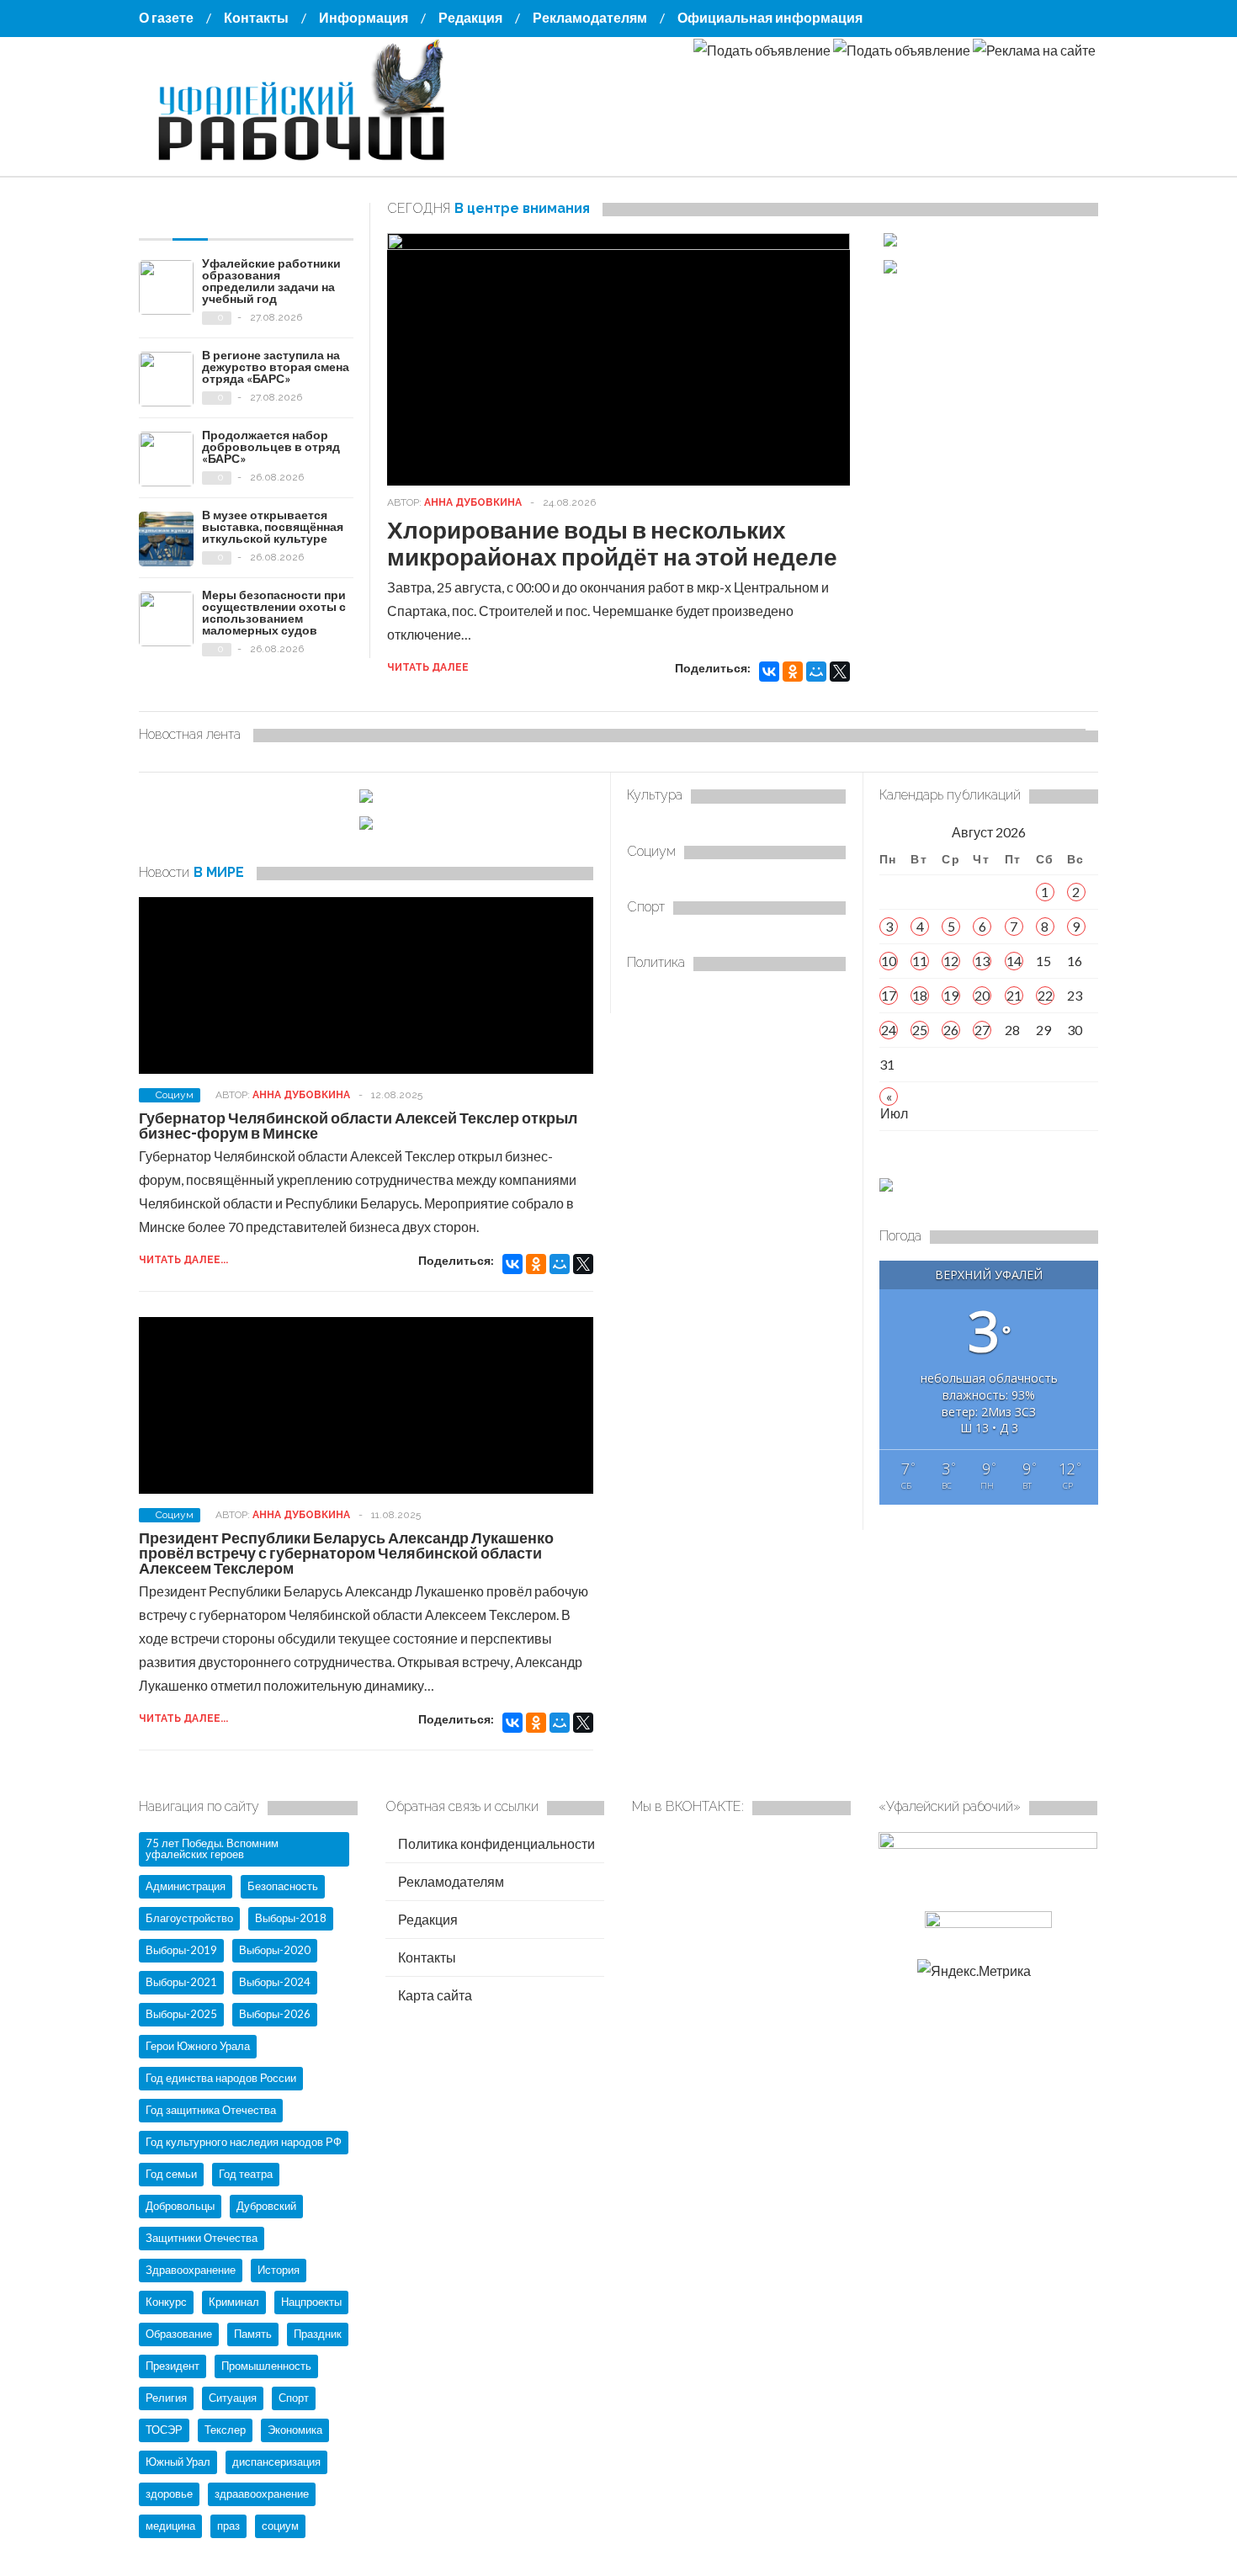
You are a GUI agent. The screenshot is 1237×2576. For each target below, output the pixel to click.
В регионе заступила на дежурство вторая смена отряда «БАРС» (276, 366)
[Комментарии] (286, 215)
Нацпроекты (311, 2302)
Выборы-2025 (181, 2014)
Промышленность (266, 2366)
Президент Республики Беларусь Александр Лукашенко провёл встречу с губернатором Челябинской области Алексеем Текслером (346, 1553)
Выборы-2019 (181, 1950)
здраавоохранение (262, 2494)
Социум (175, 1095)
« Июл (889, 1097)
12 (951, 961)
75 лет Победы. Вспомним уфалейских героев (212, 1848)
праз (228, 2526)
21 (1014, 995)
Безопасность (283, 1886)
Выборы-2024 (275, 1982)
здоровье (169, 2494)
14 (1014, 961)
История (279, 2270)
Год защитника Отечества (211, 2110)
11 (920, 961)
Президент (173, 2366)
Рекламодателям (590, 17)
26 (951, 1030)
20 (982, 995)
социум (280, 2526)
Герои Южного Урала (198, 2046)
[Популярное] (238, 215)
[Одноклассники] (793, 672)
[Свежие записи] (190, 215)
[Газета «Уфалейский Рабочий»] (307, 162)
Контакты (256, 17)
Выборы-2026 (275, 2014)
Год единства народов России (221, 2078)
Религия (166, 2398)
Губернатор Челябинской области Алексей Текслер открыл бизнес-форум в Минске (358, 1125)
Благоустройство (189, 1918)
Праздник (318, 2334)
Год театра (246, 2174)
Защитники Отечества (202, 2238)
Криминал (234, 2302)
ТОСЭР (164, 2430)
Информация (364, 17)
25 (920, 1030)
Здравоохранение (191, 2270)
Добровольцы (180, 2206)
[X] (840, 672)
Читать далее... (183, 1260)
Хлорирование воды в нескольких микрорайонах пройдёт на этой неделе (612, 543)
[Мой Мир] (816, 672)
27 (982, 1030)
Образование (179, 2334)
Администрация (186, 1886)
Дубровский (266, 2206)
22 (1045, 995)
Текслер (225, 2430)
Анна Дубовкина (473, 502)
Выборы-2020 (275, 1950)
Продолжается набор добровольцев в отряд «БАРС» (271, 446)
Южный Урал (178, 2462)
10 (889, 961)
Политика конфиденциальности (495, 1843)
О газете (166, 17)
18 (920, 995)
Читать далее (428, 667)
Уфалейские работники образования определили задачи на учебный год (271, 281)
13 (982, 961)
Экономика (295, 2430)
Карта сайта (434, 1995)
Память (253, 2334)
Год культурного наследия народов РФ (244, 2142)
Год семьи (171, 2174)
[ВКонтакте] (769, 672)
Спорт (294, 2398)
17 (889, 995)
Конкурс (166, 2302)
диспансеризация (276, 2462)
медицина (170, 2526)
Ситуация (233, 2398)
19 (951, 995)
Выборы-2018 (291, 1918)
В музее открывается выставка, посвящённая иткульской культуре (273, 526)
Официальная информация (770, 17)
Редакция (470, 17)
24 (889, 1030)
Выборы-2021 (181, 1982)
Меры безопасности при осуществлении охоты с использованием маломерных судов (274, 612)
